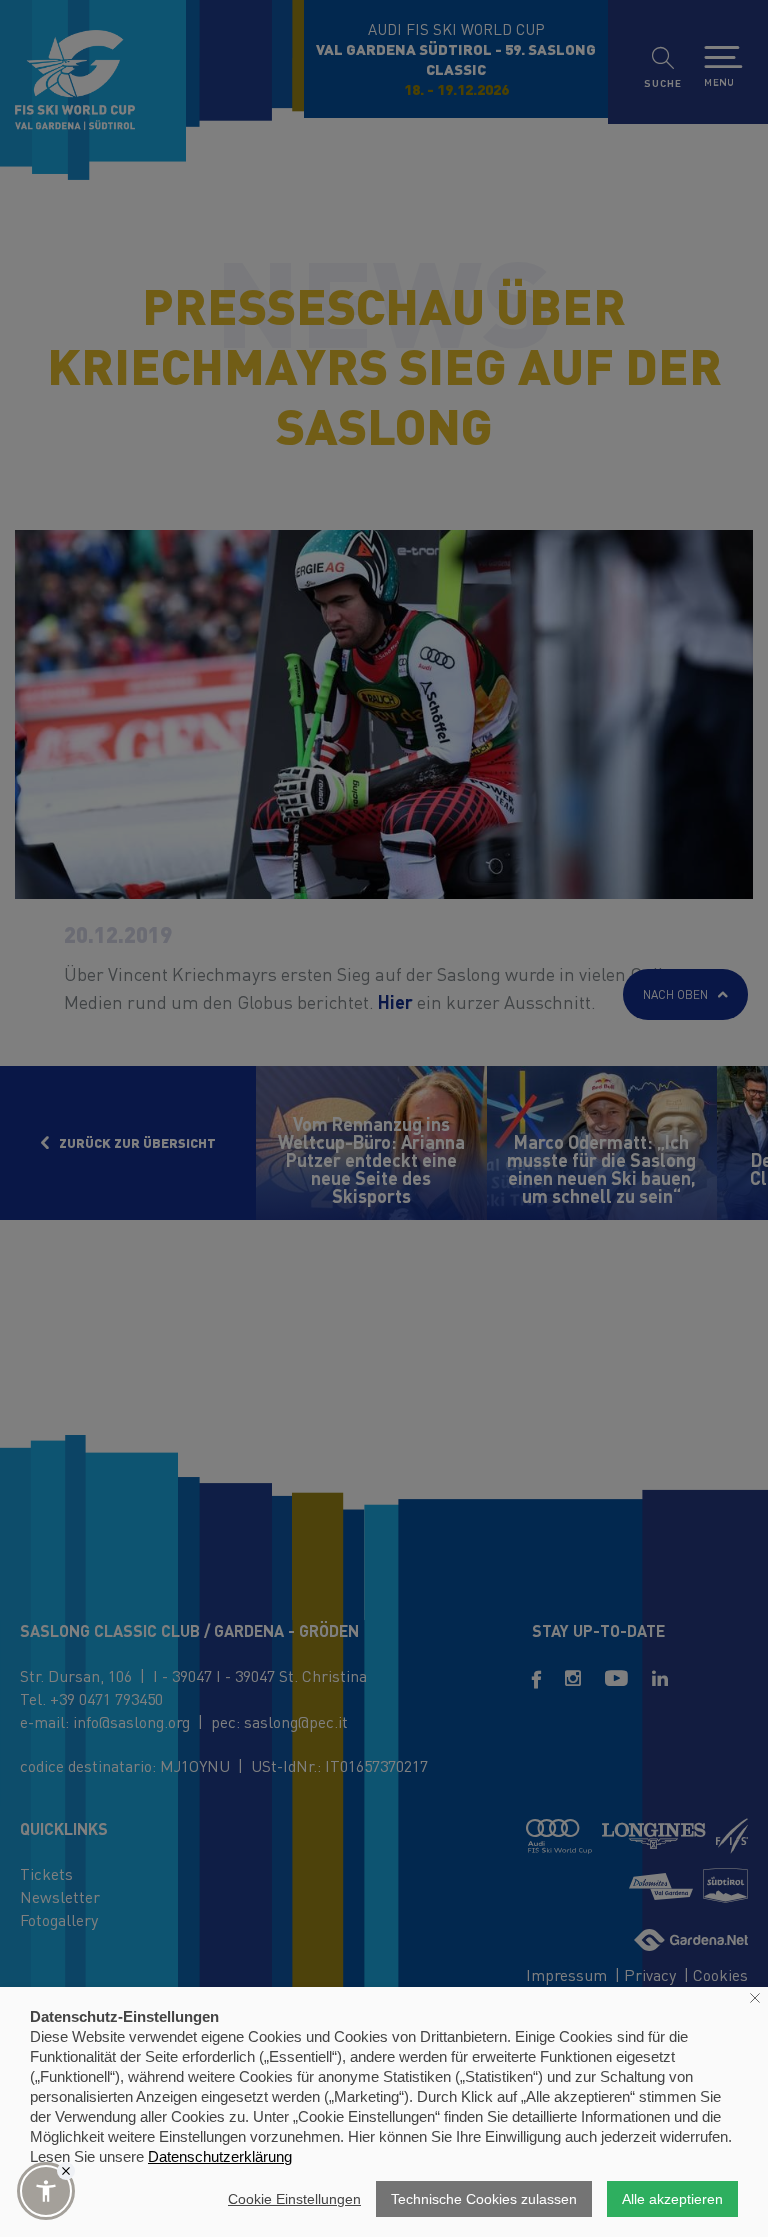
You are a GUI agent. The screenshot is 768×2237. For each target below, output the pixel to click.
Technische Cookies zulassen (484, 2199)
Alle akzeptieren (672, 2199)
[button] (46, 2191)
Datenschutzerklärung (220, 2156)
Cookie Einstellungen (294, 2199)
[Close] (66, 2171)
